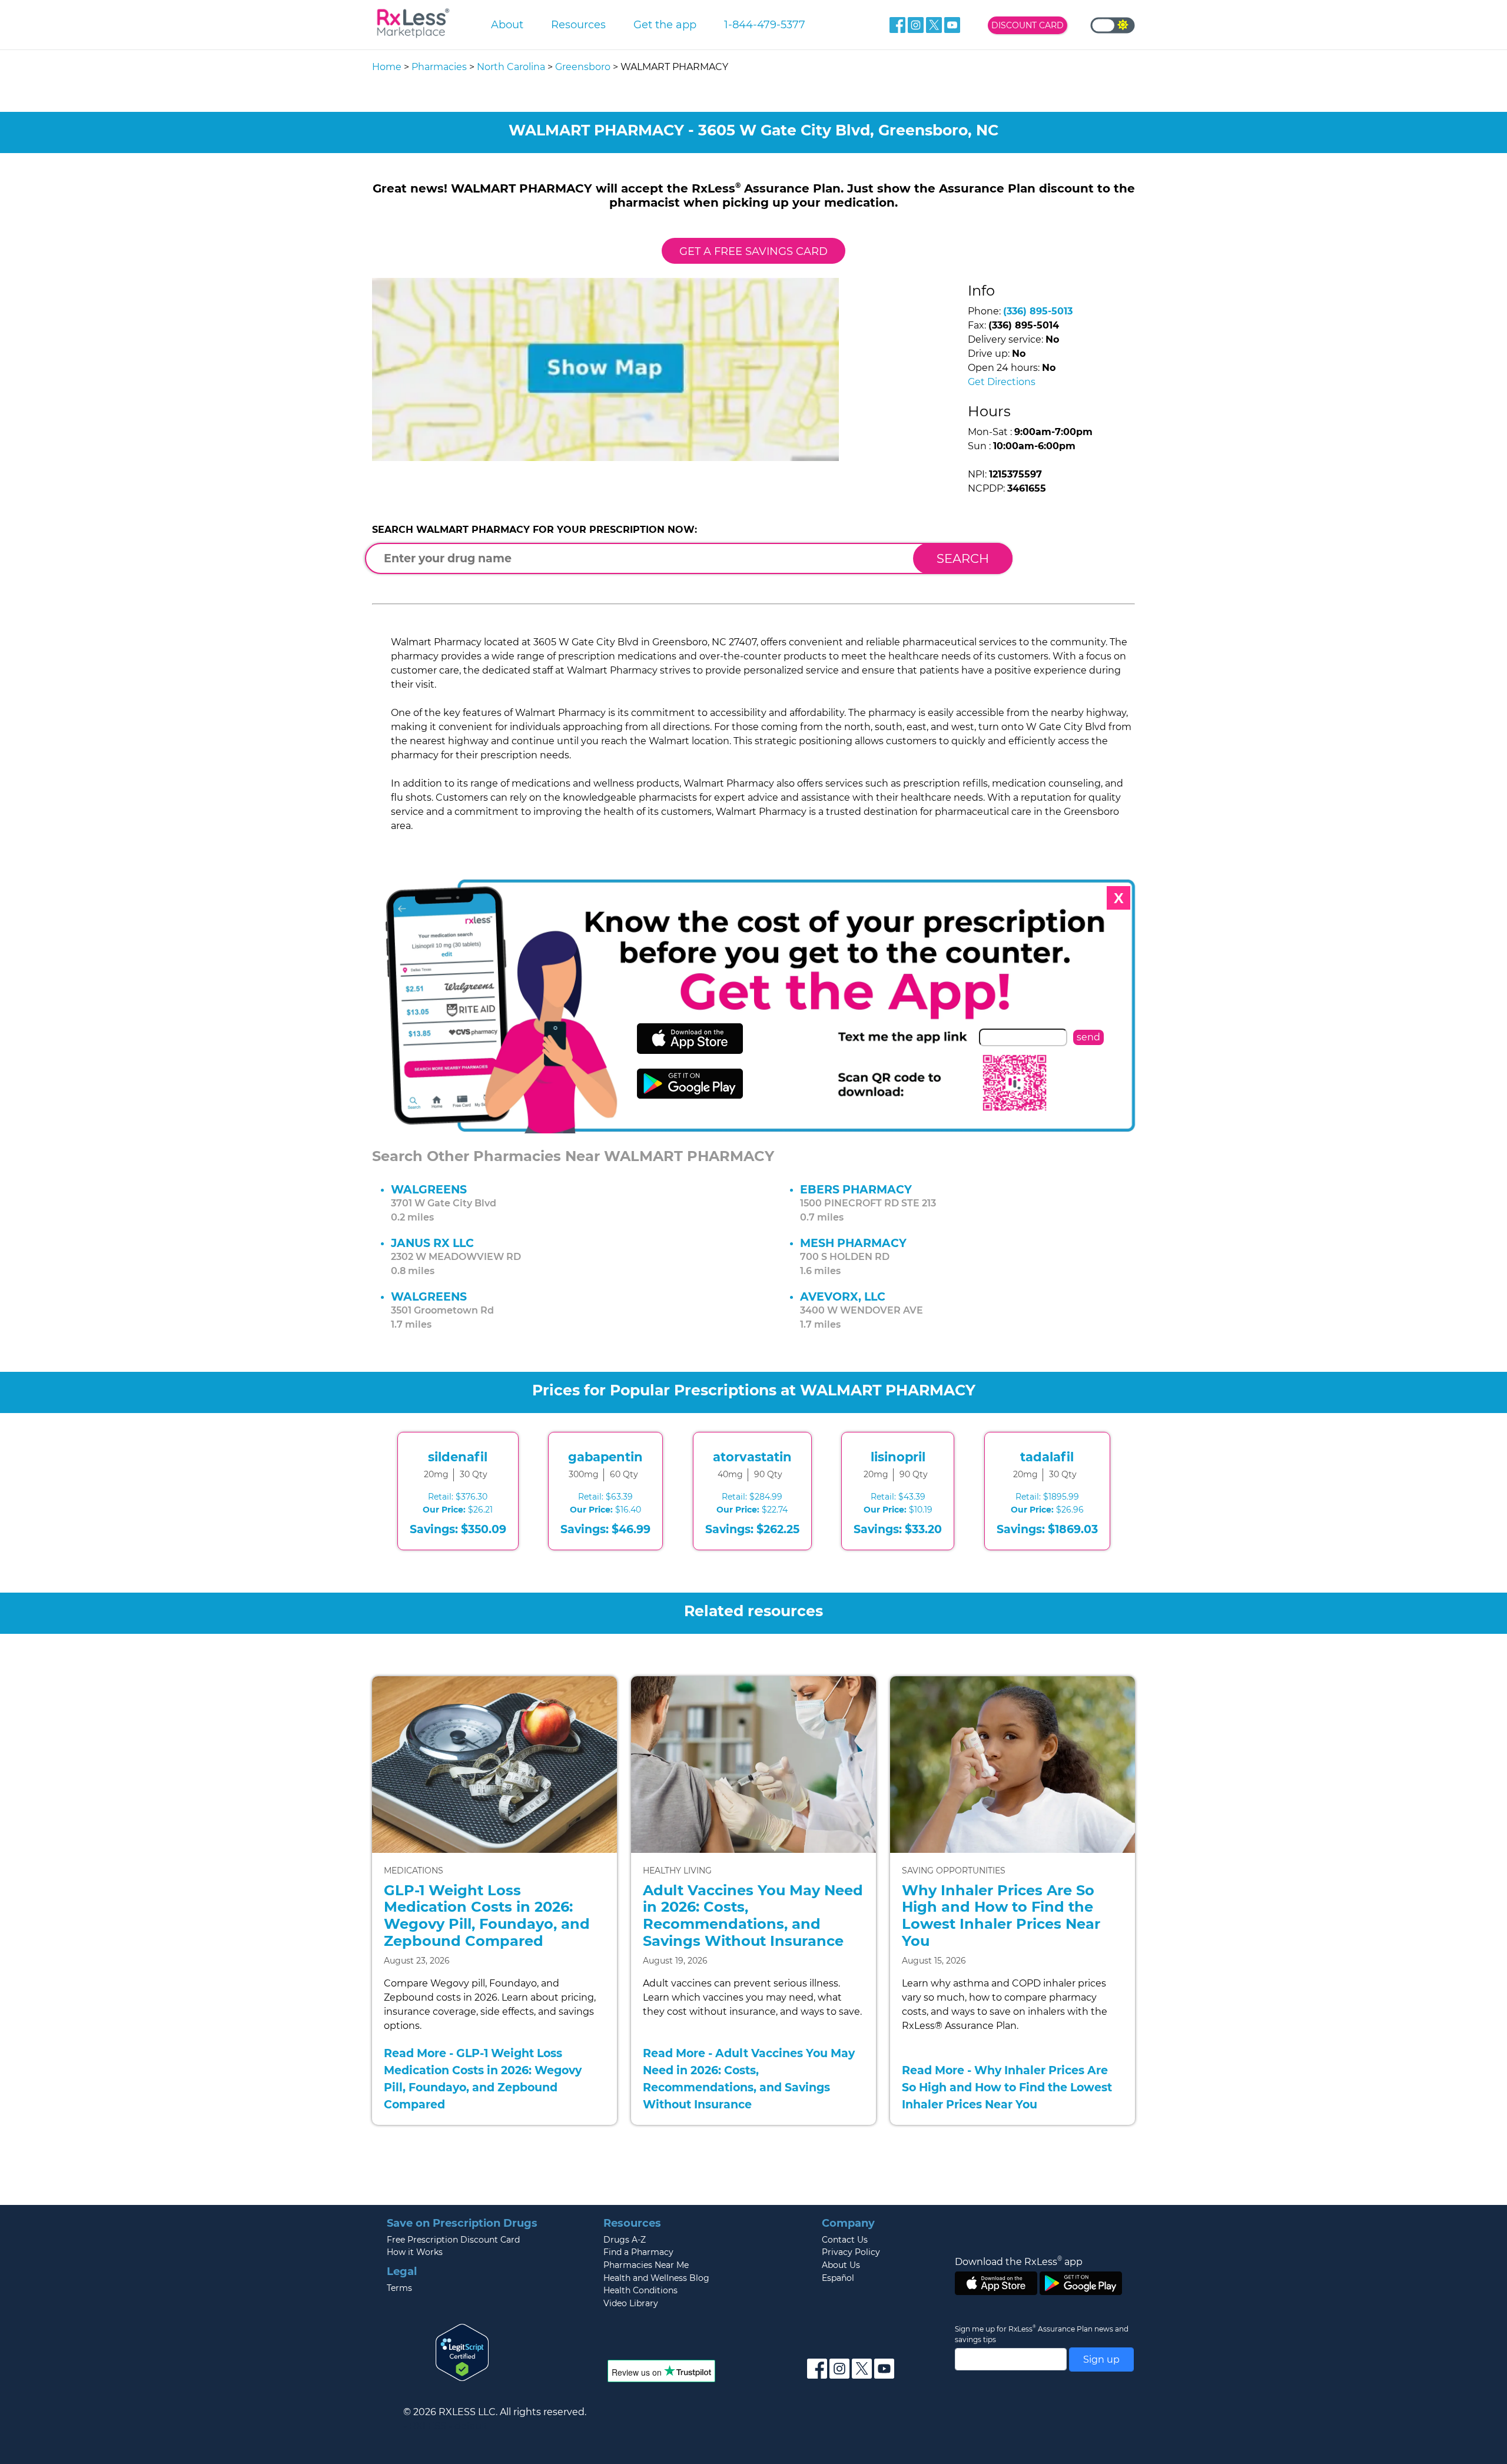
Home (387, 67)
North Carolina (511, 67)
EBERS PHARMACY (856, 1189)
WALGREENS (429, 1189)
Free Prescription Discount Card (453, 2240)
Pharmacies (439, 67)
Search (963, 558)
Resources (578, 24)
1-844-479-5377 (765, 24)
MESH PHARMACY (853, 1243)
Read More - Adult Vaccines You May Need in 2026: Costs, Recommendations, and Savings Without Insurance (749, 2078)
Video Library (631, 2303)
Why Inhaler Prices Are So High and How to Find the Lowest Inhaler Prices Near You (1001, 1916)
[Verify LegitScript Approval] (462, 2352)
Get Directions (1002, 382)
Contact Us (845, 2240)
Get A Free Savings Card (753, 251)
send (1088, 1037)
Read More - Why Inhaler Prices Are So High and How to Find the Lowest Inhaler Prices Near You (1007, 2087)
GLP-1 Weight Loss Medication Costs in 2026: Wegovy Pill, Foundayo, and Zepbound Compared (487, 1916)
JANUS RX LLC (432, 1243)
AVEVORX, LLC (843, 1296)
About (507, 24)
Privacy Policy (851, 2252)
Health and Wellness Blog (656, 2278)
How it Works (415, 2252)
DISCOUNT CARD (1028, 25)
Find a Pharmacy (638, 2252)
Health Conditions (640, 2290)
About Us (841, 2265)
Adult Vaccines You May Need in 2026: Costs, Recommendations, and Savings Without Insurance (753, 1916)
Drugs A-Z (625, 2240)
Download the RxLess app (1019, 2261)
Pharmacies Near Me (646, 2265)
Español (838, 2278)
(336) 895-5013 (1038, 311)
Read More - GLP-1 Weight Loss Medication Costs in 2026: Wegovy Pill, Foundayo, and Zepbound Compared (483, 2078)
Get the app (665, 24)
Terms (399, 2288)
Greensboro (583, 67)
